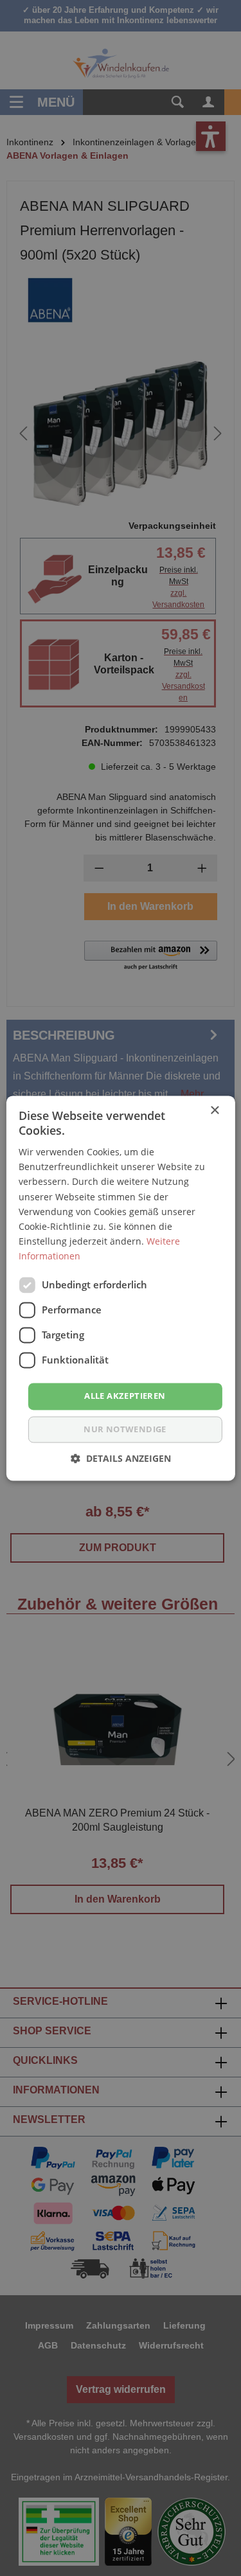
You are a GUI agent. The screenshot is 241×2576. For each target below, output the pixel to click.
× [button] (214, 1111)
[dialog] (121, 1288)
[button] (121, 1458)
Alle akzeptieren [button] (125, 1396)
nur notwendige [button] (125, 1429)
